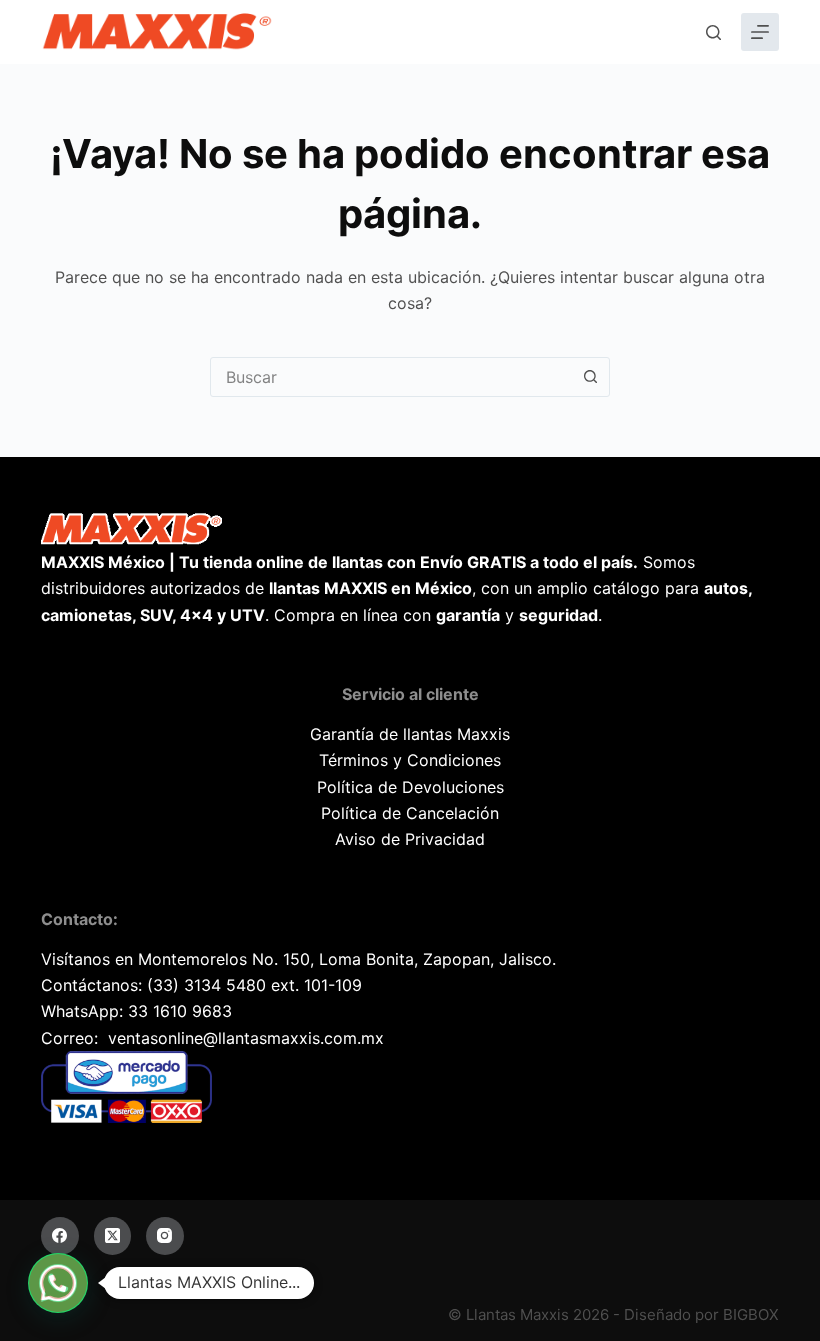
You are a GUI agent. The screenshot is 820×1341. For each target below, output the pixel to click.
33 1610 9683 (180, 1011)
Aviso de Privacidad (410, 839)
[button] (58, 1283)
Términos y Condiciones (410, 760)
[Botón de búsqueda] (590, 377)
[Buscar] (713, 32)
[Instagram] (165, 1236)
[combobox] (391, 377)
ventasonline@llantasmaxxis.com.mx (246, 1038)
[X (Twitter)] (113, 1236)
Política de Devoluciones (410, 787)
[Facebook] (60, 1236)
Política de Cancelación (410, 813)
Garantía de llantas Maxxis (410, 734)
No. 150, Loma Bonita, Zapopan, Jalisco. (404, 959)
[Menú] (760, 32)
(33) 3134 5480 (206, 985)
